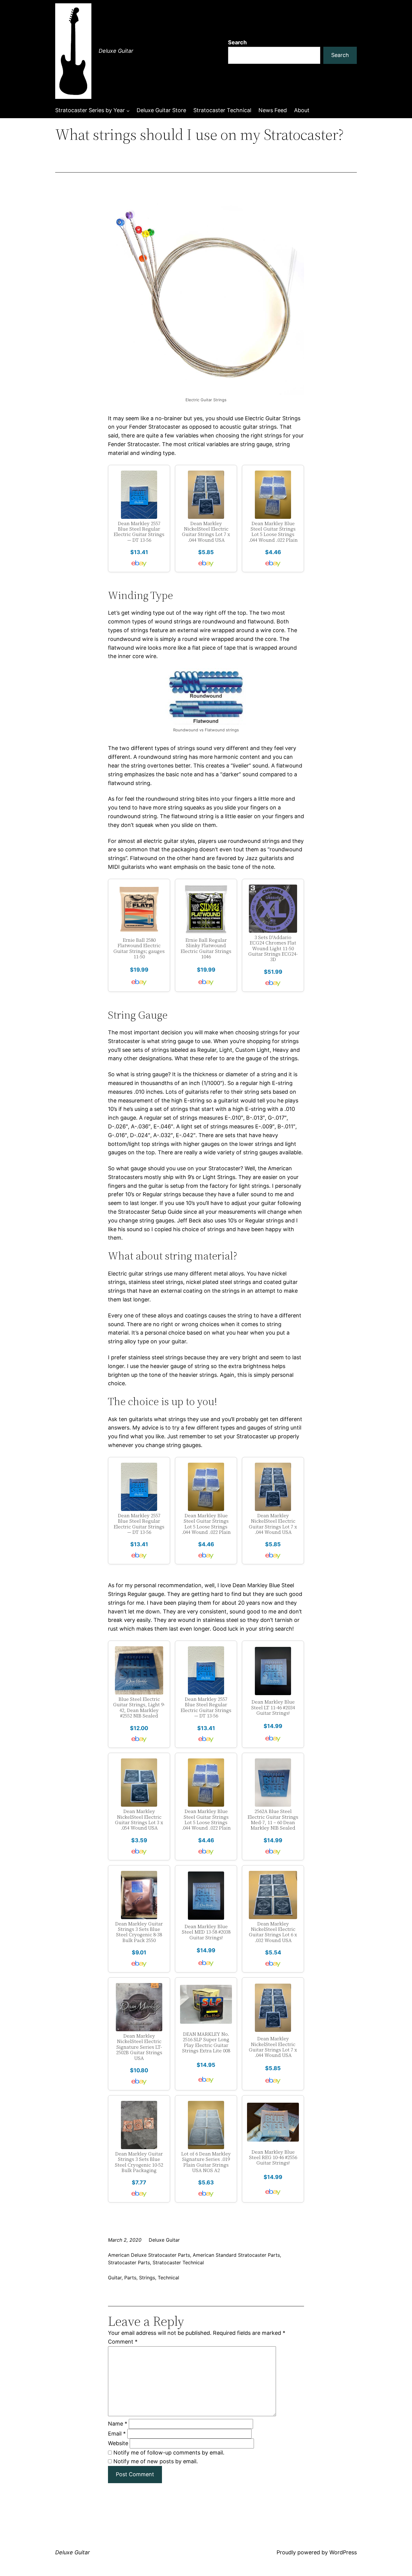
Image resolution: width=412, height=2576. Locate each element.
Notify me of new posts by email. (156, 2461)
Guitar (115, 2278)
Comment (123, 2342)
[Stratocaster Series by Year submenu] (128, 110)
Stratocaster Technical (178, 2262)
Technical (168, 2278)
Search (237, 42)
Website (118, 2443)
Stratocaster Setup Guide (150, 1212)
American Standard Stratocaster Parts (236, 2255)
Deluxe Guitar (116, 51)
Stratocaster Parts (129, 2262)
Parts (130, 2278)
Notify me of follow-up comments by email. (169, 2453)
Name (118, 2424)
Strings (147, 2278)
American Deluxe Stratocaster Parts (149, 2255)
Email (117, 2434)
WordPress (343, 2552)
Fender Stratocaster (155, 427)
